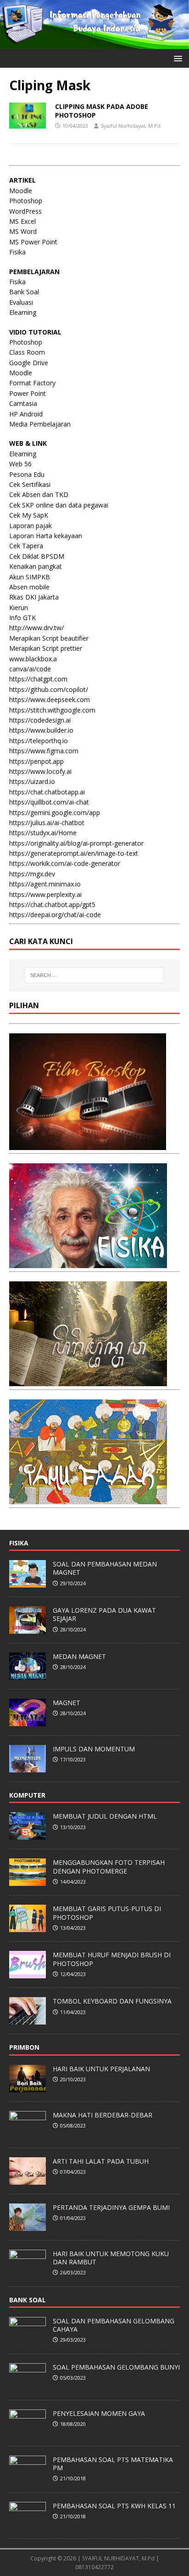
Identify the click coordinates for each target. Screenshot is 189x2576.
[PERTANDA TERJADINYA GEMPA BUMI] (28, 2226)
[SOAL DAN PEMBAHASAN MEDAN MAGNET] (28, 1582)
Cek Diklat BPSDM (37, 556)
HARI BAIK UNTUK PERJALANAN (101, 2069)
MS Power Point (33, 242)
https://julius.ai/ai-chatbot (47, 823)
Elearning (23, 312)
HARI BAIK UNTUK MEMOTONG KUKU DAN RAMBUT (111, 2258)
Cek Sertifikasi (30, 484)
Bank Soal (24, 292)
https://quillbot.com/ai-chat (49, 802)
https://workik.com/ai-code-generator (65, 863)
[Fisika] (88, 1263)
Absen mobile (29, 587)
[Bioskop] (88, 1145)
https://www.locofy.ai (40, 771)
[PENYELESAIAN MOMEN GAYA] (28, 2432)
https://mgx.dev (32, 874)
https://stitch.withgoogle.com (52, 710)
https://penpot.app (36, 761)
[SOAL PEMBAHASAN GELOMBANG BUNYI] (28, 2386)
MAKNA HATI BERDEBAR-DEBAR (103, 2115)
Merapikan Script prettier (46, 648)
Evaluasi (21, 302)
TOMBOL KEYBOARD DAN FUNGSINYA (112, 2001)
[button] (176, 58)
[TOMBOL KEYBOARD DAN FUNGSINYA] (28, 2020)
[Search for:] (95, 975)
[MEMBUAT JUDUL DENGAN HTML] (28, 1835)
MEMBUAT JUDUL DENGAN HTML (105, 1816)
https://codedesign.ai (40, 720)
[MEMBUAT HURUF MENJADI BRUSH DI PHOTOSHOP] (28, 1974)
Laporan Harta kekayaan (46, 536)
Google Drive (29, 363)
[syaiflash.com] (94, 44)
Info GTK (22, 618)
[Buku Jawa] (88, 1381)
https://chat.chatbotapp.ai (47, 792)
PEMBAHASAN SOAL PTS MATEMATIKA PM (113, 2464)
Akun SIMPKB (30, 577)
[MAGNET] (28, 1721)
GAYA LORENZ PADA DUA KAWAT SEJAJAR (104, 1614)
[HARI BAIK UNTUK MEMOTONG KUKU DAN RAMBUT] (28, 2272)
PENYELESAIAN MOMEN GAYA (99, 2413)
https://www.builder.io (41, 730)
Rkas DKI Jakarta (34, 597)
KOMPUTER (27, 1795)
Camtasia (23, 403)
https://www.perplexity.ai (45, 894)
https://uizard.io (32, 781)
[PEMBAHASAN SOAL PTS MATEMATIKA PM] (28, 2478)
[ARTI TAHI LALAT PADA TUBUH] (28, 2180)
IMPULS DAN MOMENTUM (94, 1749)
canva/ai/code (30, 669)
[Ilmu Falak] (88, 1499)
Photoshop (26, 201)
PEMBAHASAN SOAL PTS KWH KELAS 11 (114, 2506)
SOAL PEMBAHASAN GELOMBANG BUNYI (116, 2367)
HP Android (26, 414)
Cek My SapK (29, 515)
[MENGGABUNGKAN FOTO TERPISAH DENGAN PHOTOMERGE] (28, 1881)
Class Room (27, 352)
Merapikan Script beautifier (49, 638)
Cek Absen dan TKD (39, 494)
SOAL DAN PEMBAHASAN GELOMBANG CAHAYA (114, 2325)
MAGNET (67, 1703)
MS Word (23, 231)
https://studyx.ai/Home (43, 833)
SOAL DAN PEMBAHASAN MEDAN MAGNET (105, 1568)
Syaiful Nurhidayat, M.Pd (131, 126)
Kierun (19, 608)
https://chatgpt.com (38, 679)
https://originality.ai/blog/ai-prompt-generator (76, 843)
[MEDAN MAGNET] (28, 1675)
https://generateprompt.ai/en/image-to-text (74, 853)
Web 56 (20, 464)
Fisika (17, 252)
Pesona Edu (27, 474)
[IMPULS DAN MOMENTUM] (28, 1767)
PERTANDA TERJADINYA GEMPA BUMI (111, 2207)
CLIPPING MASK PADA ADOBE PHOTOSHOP (102, 111)
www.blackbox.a (33, 659)
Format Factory (32, 383)
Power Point (28, 393)
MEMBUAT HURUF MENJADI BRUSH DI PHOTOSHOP (112, 1959)
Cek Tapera (26, 546)
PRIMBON (24, 2047)
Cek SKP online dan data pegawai (59, 505)
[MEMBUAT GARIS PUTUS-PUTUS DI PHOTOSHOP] (28, 1928)
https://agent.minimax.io (45, 884)
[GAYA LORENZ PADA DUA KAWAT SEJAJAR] (28, 1629)
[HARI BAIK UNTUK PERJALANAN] (28, 2087)
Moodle (21, 191)
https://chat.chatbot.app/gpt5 (52, 905)
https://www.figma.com (44, 751)
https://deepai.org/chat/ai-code (55, 915)
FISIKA (19, 1543)
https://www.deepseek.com (50, 699)
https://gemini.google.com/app (55, 813)
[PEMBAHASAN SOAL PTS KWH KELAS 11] (28, 2524)
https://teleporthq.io (39, 741)
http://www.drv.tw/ (36, 628)
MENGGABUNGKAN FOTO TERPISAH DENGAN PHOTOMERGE (109, 1866)
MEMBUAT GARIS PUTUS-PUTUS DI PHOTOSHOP (107, 1913)
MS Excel (22, 221)
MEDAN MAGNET (79, 1656)
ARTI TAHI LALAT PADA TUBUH (101, 2161)
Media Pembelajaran (40, 424)
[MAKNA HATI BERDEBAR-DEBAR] (28, 2133)
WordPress (25, 211)
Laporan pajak (31, 526)
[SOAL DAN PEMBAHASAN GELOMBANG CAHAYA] (28, 2339)
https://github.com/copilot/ (49, 689)
